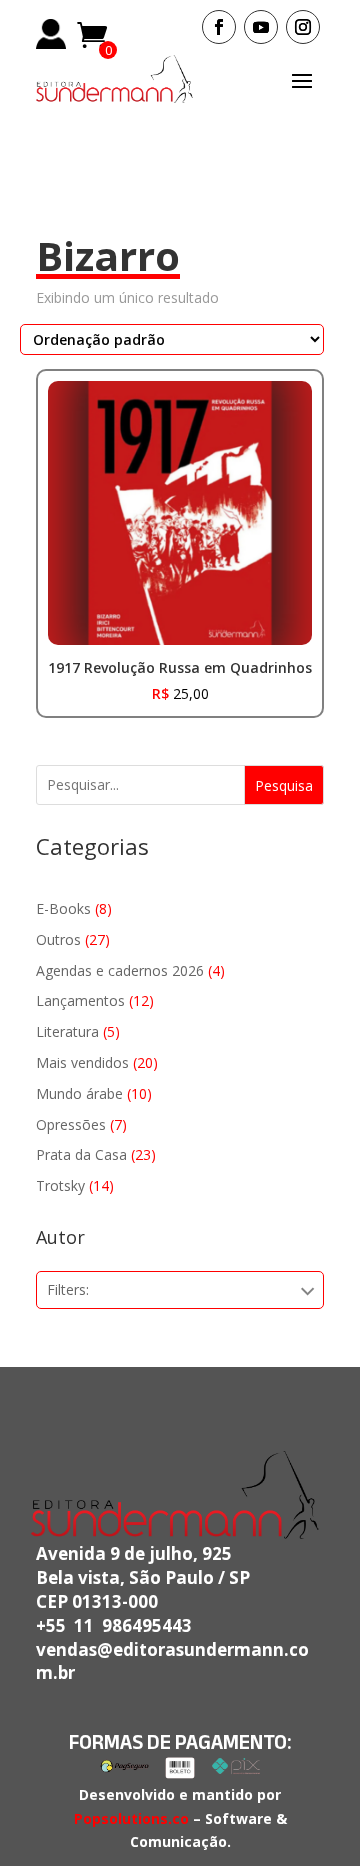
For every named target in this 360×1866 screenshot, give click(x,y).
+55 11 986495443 (114, 1625)
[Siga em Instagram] (303, 27)
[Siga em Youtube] (261, 27)
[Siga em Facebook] (219, 27)
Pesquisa (284, 785)
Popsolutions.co (131, 1818)
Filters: (68, 1289)
